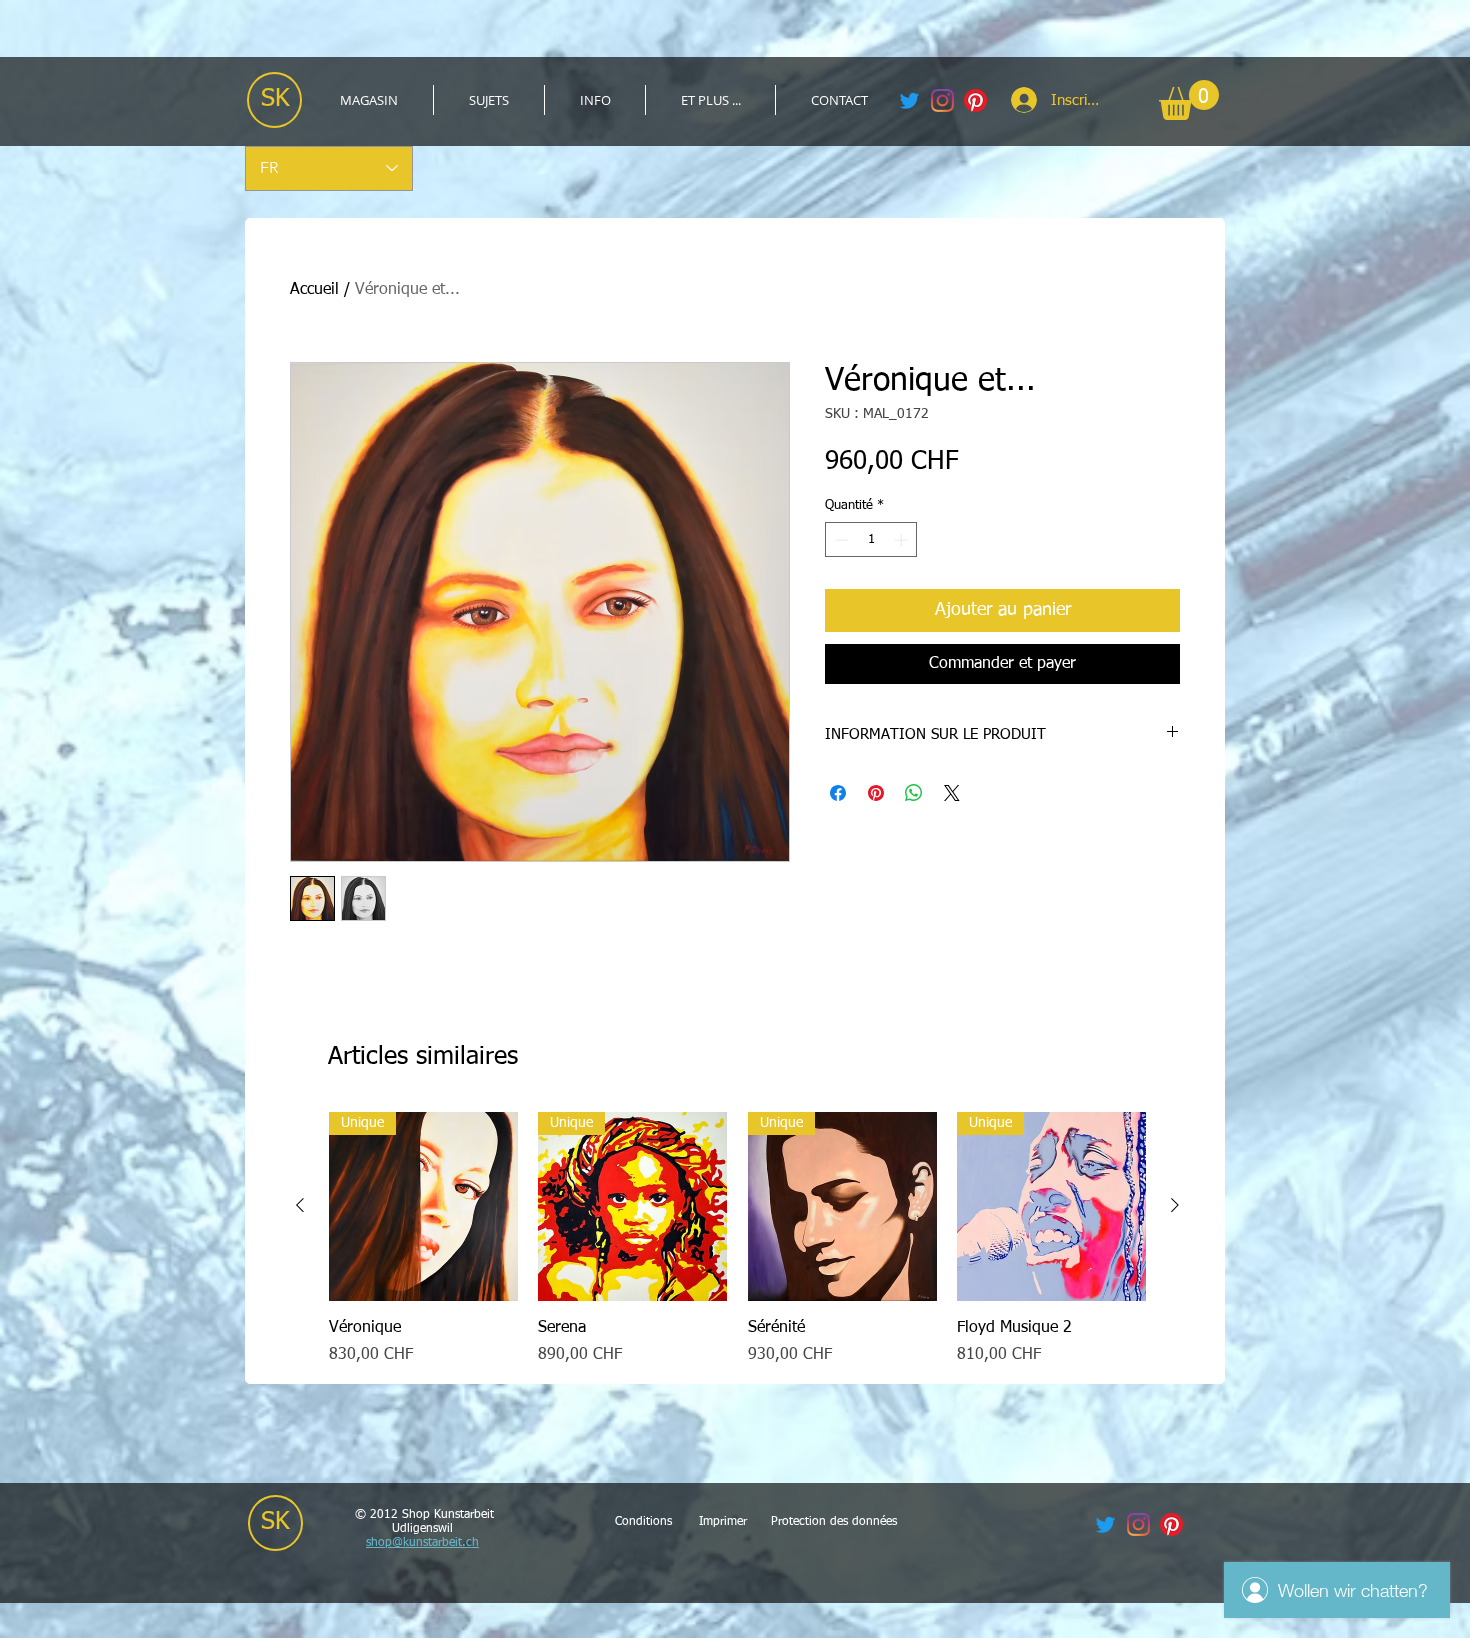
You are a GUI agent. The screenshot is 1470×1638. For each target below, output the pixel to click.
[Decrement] (840, 540)
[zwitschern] (909, 100)
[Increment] (903, 540)
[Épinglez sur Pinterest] (876, 793)
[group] (737, 1240)
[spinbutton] (871, 540)
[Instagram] (942, 100)
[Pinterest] (975, 100)
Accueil (314, 290)
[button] (489, 100)
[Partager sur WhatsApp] (914, 793)
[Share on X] (952, 793)
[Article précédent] (300, 1205)
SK (275, 99)
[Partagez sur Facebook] (838, 793)
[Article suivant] (1175, 1205)
